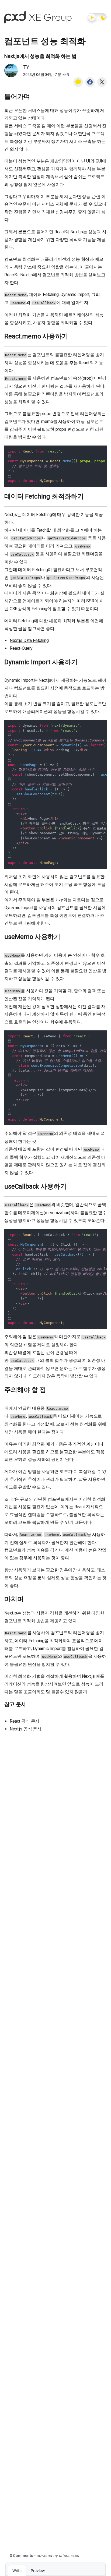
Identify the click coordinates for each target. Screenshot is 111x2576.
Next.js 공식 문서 (26, 1729)
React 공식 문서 (25, 1721)
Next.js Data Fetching (29, 640)
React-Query (21, 648)
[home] (38, 17)
